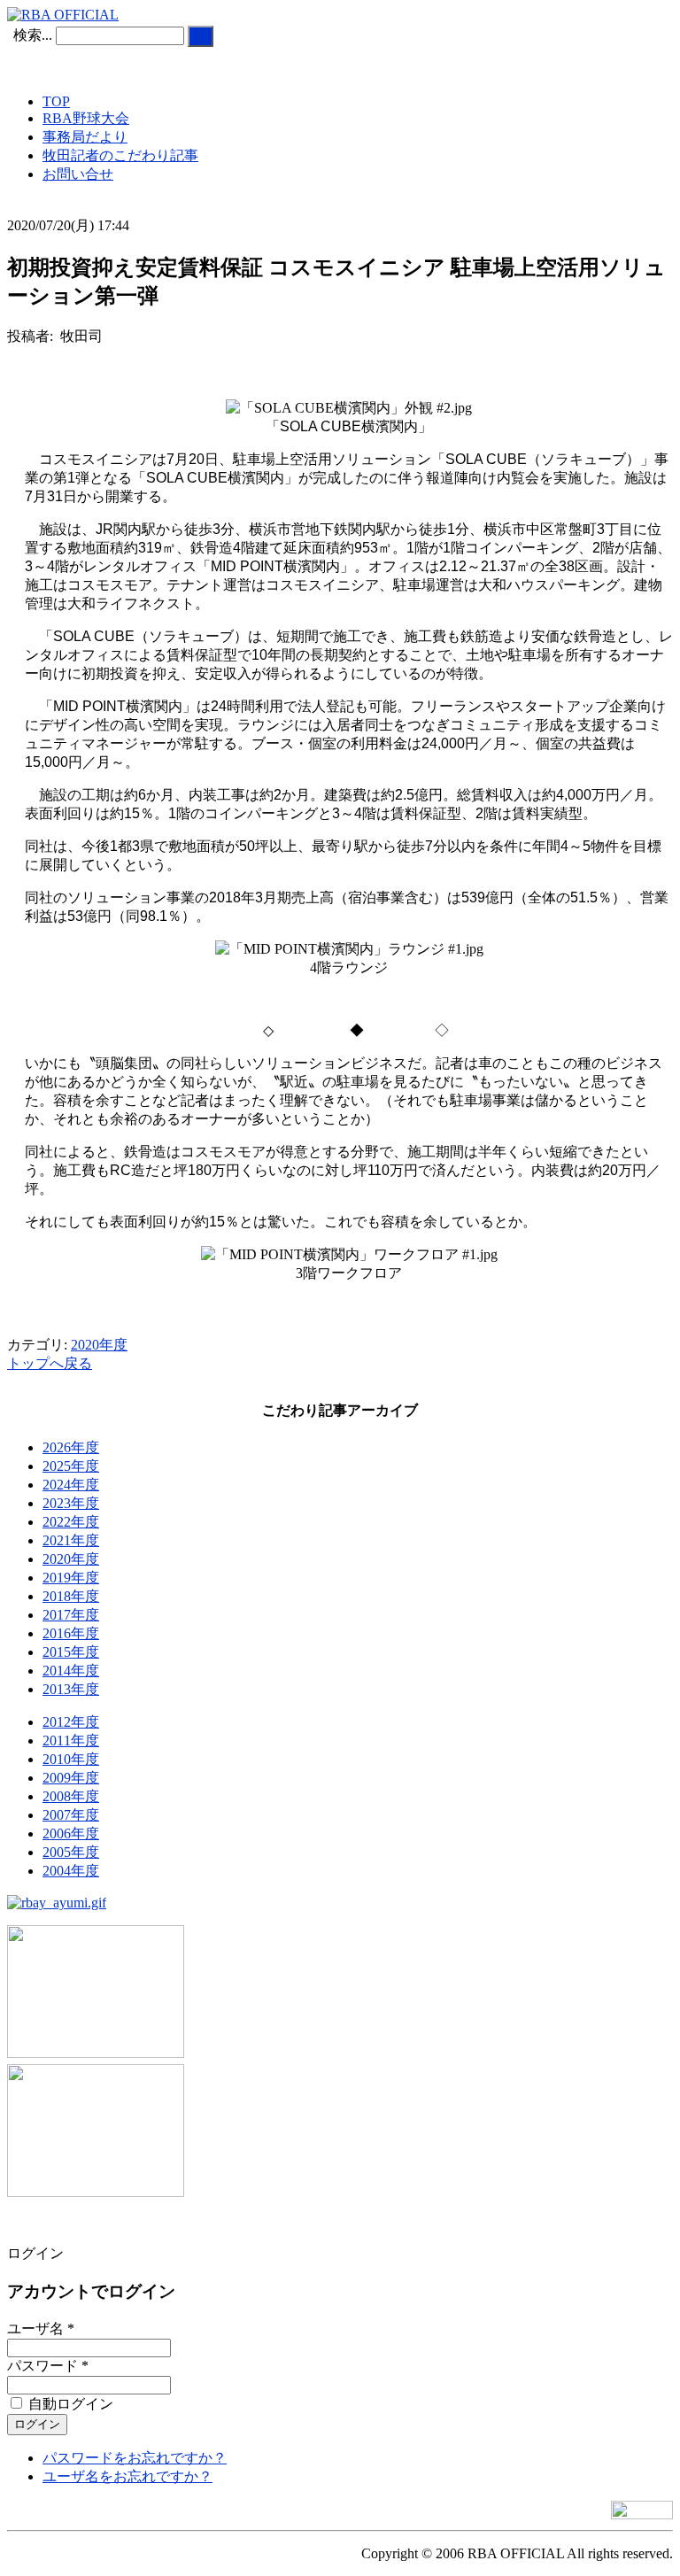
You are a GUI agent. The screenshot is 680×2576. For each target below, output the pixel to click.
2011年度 (71, 1741)
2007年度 (71, 1815)
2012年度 (71, 1722)
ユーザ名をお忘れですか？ (127, 2476)
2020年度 (99, 1345)
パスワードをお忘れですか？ (135, 2458)
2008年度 (71, 1796)
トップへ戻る (50, 1363)
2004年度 (71, 1871)
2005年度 (71, 1852)
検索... (33, 35)
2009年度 (71, 1778)
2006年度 (71, 1833)
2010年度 (71, 1759)
